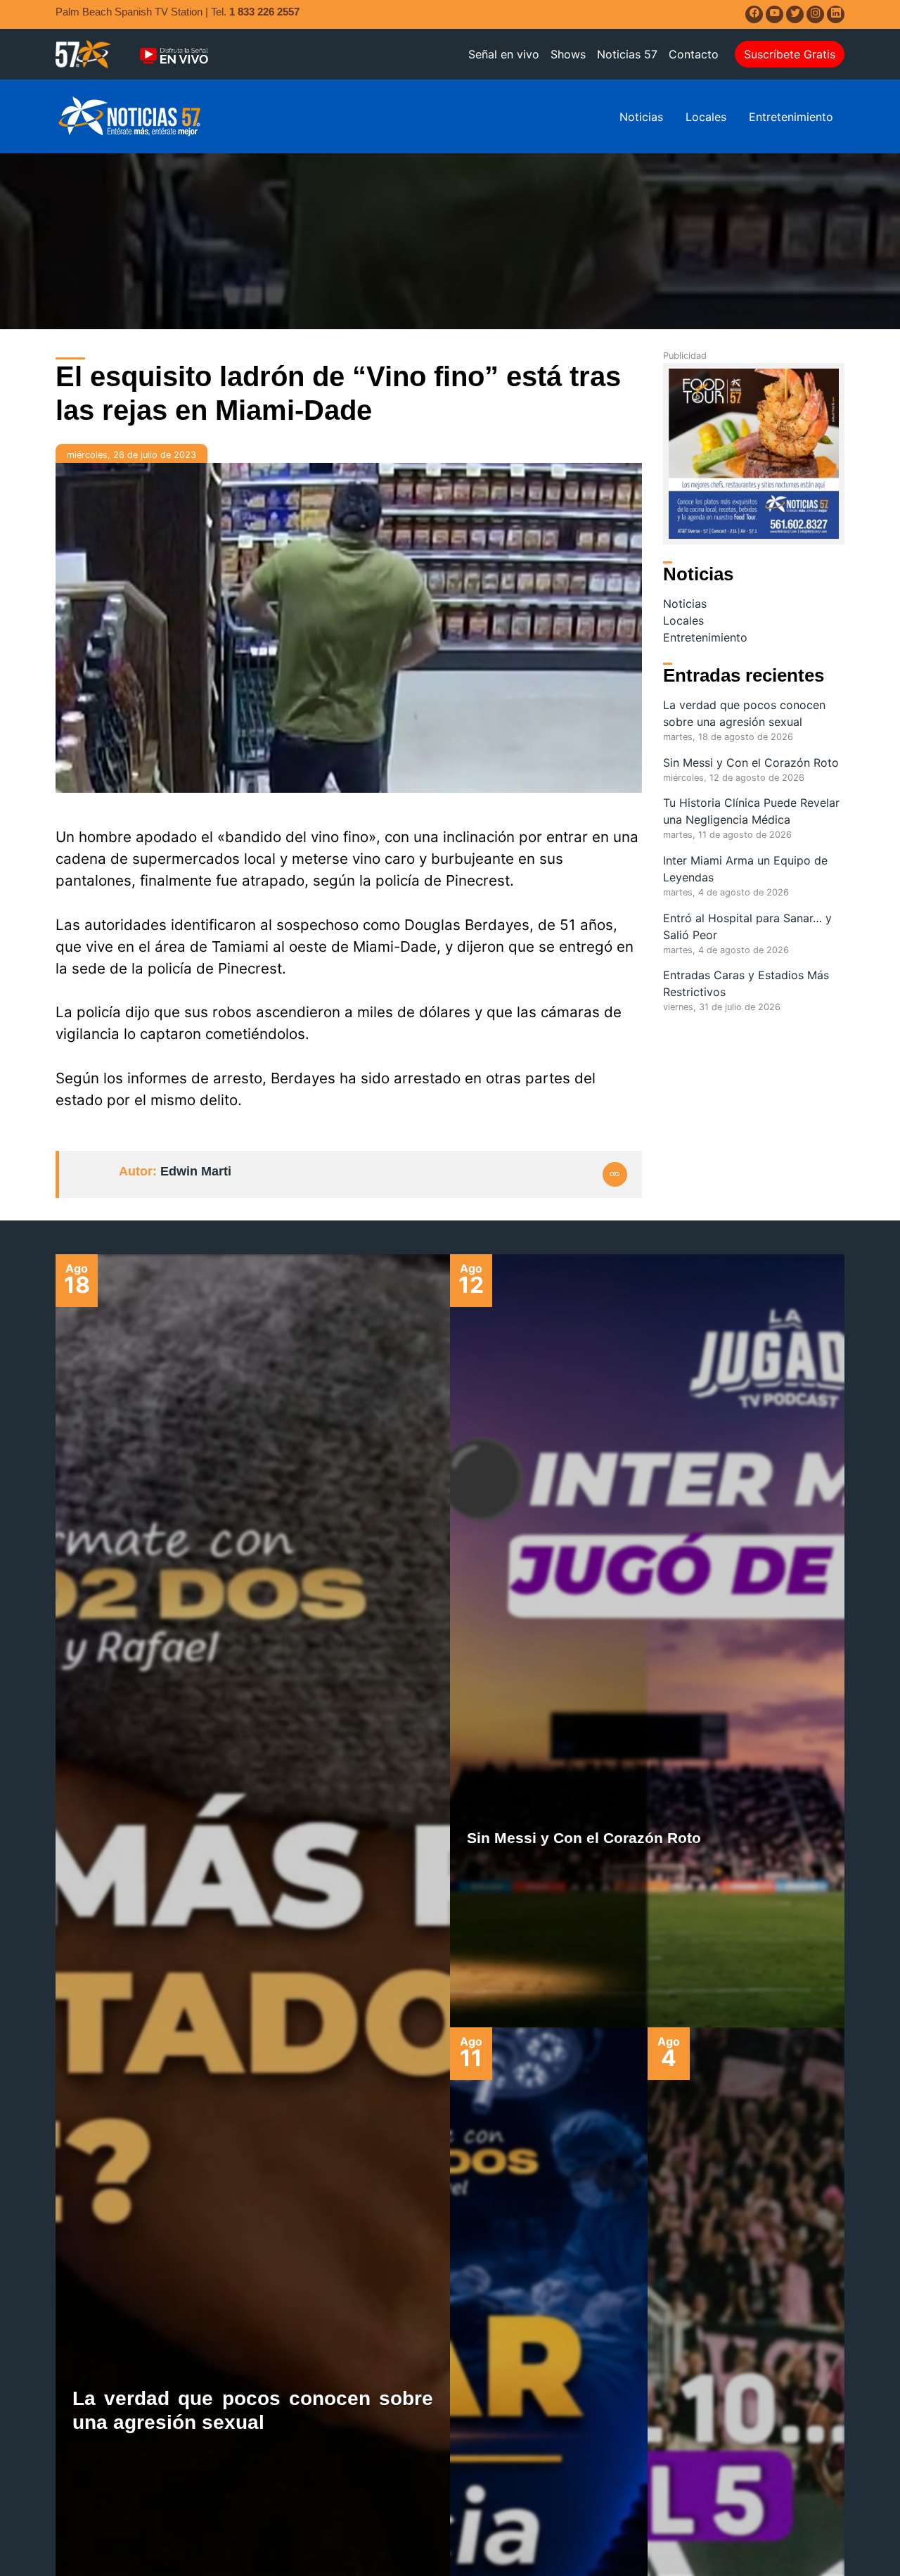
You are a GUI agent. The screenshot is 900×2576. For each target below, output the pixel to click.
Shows (568, 54)
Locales (706, 117)
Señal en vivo (504, 54)
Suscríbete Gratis (790, 54)
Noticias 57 (627, 54)
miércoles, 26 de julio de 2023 (131, 455)
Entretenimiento (791, 117)
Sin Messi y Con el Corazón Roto (751, 763)
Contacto (694, 54)
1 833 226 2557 (264, 12)
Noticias (641, 117)
